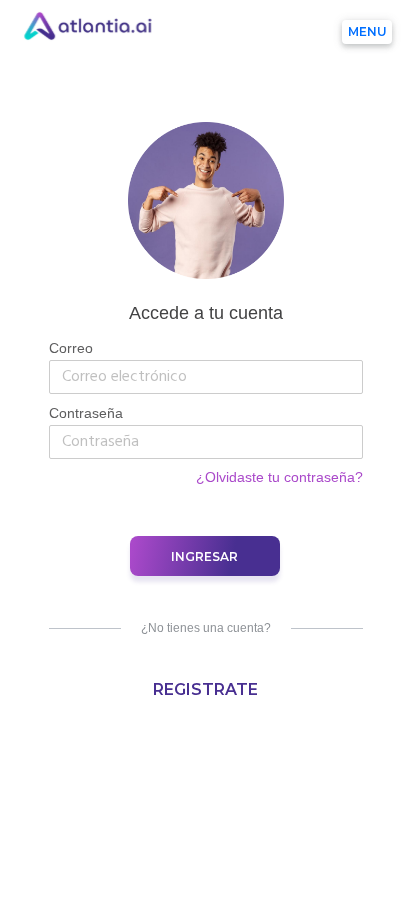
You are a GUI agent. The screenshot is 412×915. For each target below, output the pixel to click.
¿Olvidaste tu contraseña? (279, 477)
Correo (71, 348)
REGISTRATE (205, 689)
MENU (367, 31)
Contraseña (86, 413)
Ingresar (204, 556)
